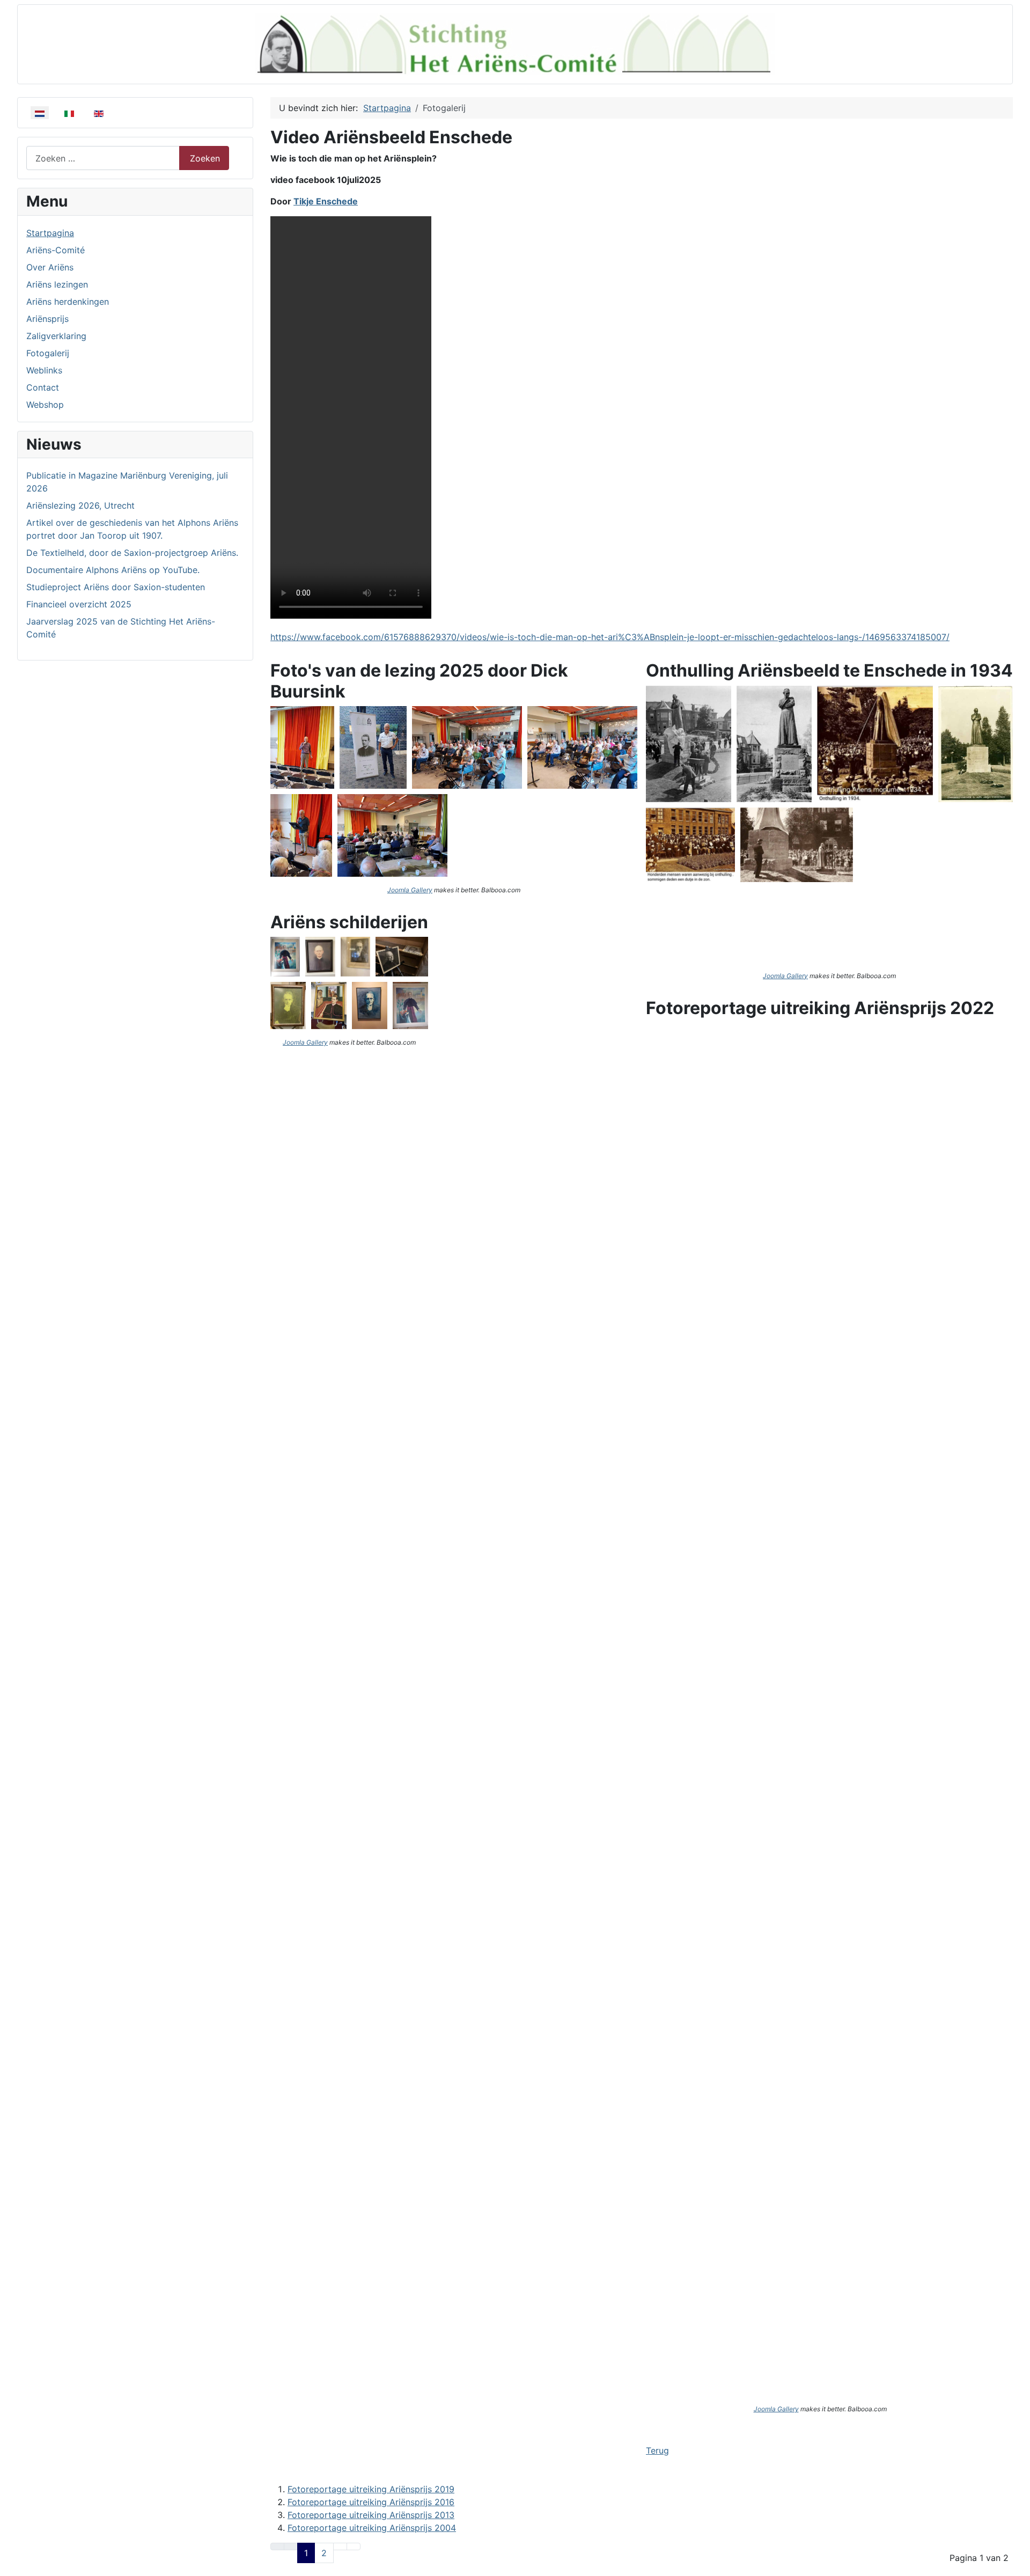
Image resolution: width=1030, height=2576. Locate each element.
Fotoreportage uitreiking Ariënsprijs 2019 (371, 2489)
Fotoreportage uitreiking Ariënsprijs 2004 (372, 2528)
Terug (657, 2450)
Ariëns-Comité (56, 250)
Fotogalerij (48, 353)
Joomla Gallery (410, 890)
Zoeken (205, 158)
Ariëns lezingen (57, 284)
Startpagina (50, 233)
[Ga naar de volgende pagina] (340, 2546)
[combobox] (103, 158)
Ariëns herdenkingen (68, 302)
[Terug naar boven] (1017, 2563)
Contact (43, 387)
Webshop (45, 405)
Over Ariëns (50, 267)
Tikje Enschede (326, 201)
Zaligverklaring (56, 336)
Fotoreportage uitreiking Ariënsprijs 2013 (371, 2515)
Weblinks (44, 370)
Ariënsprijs (47, 319)
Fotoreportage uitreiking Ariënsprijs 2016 (371, 2502)
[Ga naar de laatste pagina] (354, 2546)
